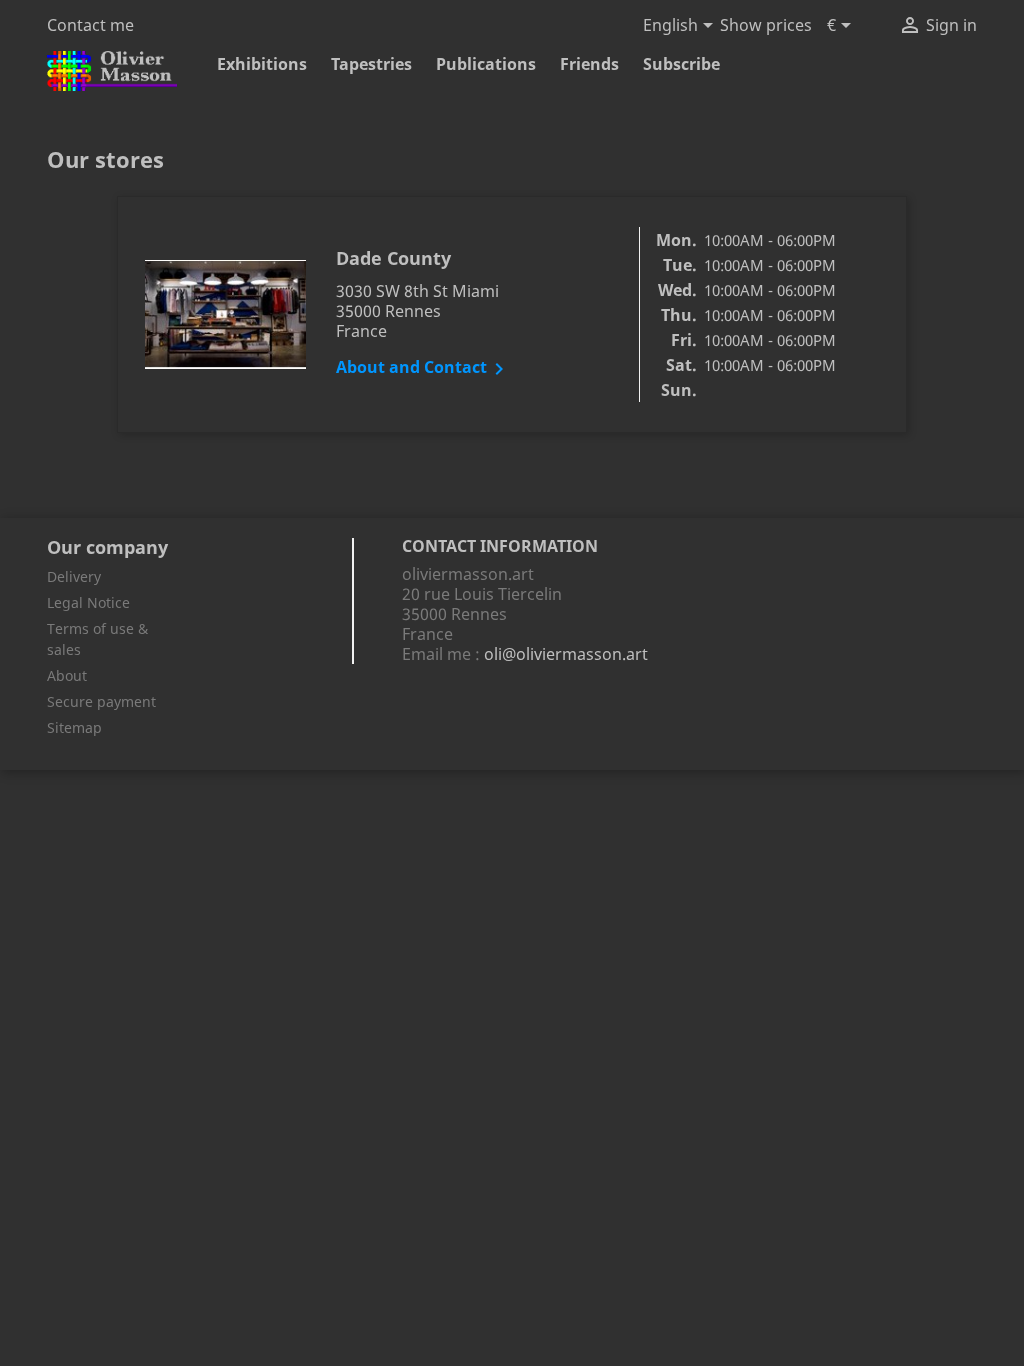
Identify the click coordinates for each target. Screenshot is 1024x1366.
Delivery (74, 576)
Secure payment (101, 701)
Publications (486, 64)
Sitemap (74, 727)
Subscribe (681, 64)
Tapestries (371, 64)
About (67, 675)
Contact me (90, 25)
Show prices (766, 25)
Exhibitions (262, 64)
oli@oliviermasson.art (566, 654)
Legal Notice (88, 602)
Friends (589, 64)
